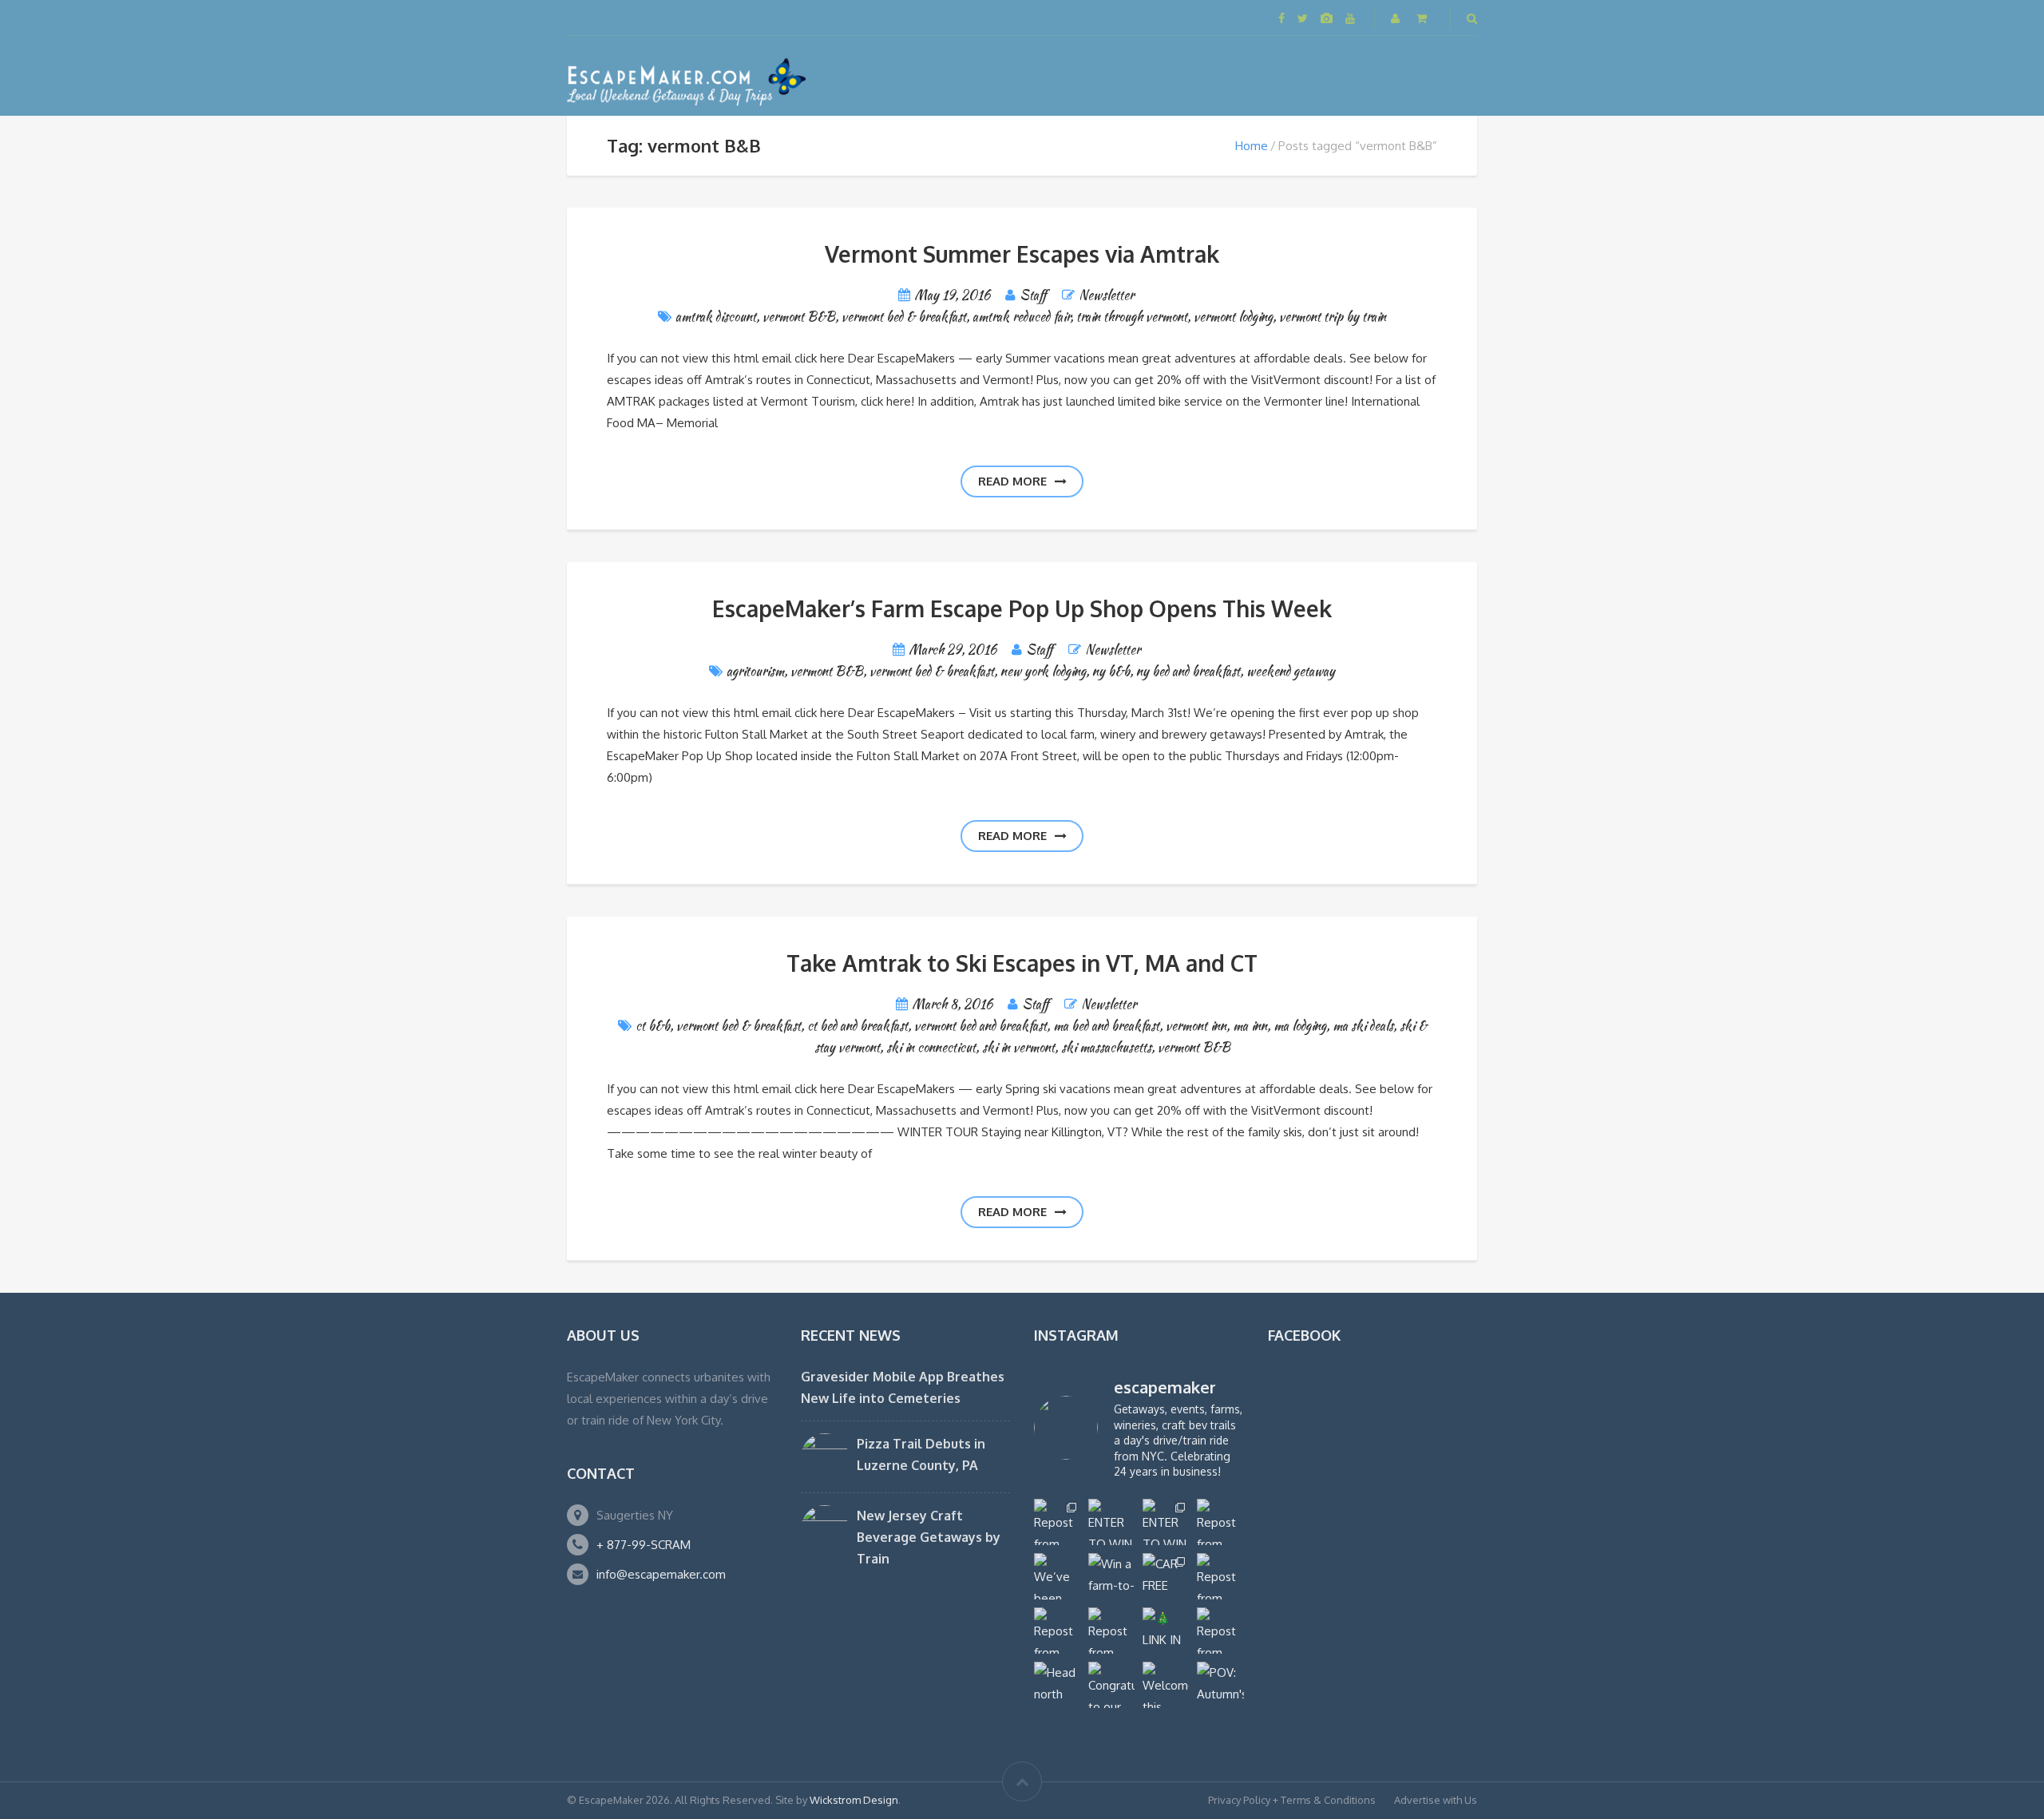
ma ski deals (1363, 1026)
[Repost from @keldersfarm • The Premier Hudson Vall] (1220, 1576)
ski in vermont (1018, 1047)
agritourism (755, 671)
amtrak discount (716, 317)
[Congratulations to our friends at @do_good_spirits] (1111, 1685)
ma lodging (1300, 1026)
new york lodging (1043, 671)
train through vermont (1132, 317)
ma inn (1250, 1026)
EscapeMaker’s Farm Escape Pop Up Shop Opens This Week (1022, 608)
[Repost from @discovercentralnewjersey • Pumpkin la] (1220, 1631)
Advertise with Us (1436, 1800)
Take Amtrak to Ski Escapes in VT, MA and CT (1022, 963)
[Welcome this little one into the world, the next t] (1166, 1685)
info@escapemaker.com (661, 1574)
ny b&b (1111, 671)
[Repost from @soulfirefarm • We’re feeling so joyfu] (1111, 1631)
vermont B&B (799, 317)
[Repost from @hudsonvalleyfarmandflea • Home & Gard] (1057, 1631)
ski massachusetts (1106, 1047)
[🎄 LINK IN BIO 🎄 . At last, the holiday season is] (1166, 1631)
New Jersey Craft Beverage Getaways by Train (929, 1537)
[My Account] (1397, 18)
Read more (1012, 481)
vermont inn (1196, 1026)
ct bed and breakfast (858, 1026)
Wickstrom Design (854, 1800)
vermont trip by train (1333, 317)
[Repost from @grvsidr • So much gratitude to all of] (1220, 1522)
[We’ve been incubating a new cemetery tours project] (1057, 1576)
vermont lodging (1233, 317)
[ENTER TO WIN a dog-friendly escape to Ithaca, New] (1111, 1522)
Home (1252, 146)
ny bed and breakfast (1188, 671)
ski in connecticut (931, 1047)
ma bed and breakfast (1106, 1026)
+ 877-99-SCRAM (644, 1545)
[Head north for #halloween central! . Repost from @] (1057, 1685)
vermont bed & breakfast (904, 317)
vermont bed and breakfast (980, 1026)
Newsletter (1106, 295)
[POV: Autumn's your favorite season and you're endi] (1220, 1685)
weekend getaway (1291, 671)
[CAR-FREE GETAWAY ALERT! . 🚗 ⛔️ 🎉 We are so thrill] (1166, 1576)
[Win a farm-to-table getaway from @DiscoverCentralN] (1111, 1576)
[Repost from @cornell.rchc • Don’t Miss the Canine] (1057, 1522)
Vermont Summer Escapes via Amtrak (1022, 254)
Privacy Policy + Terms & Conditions (1292, 1800)
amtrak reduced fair (1021, 317)
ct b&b (653, 1026)
